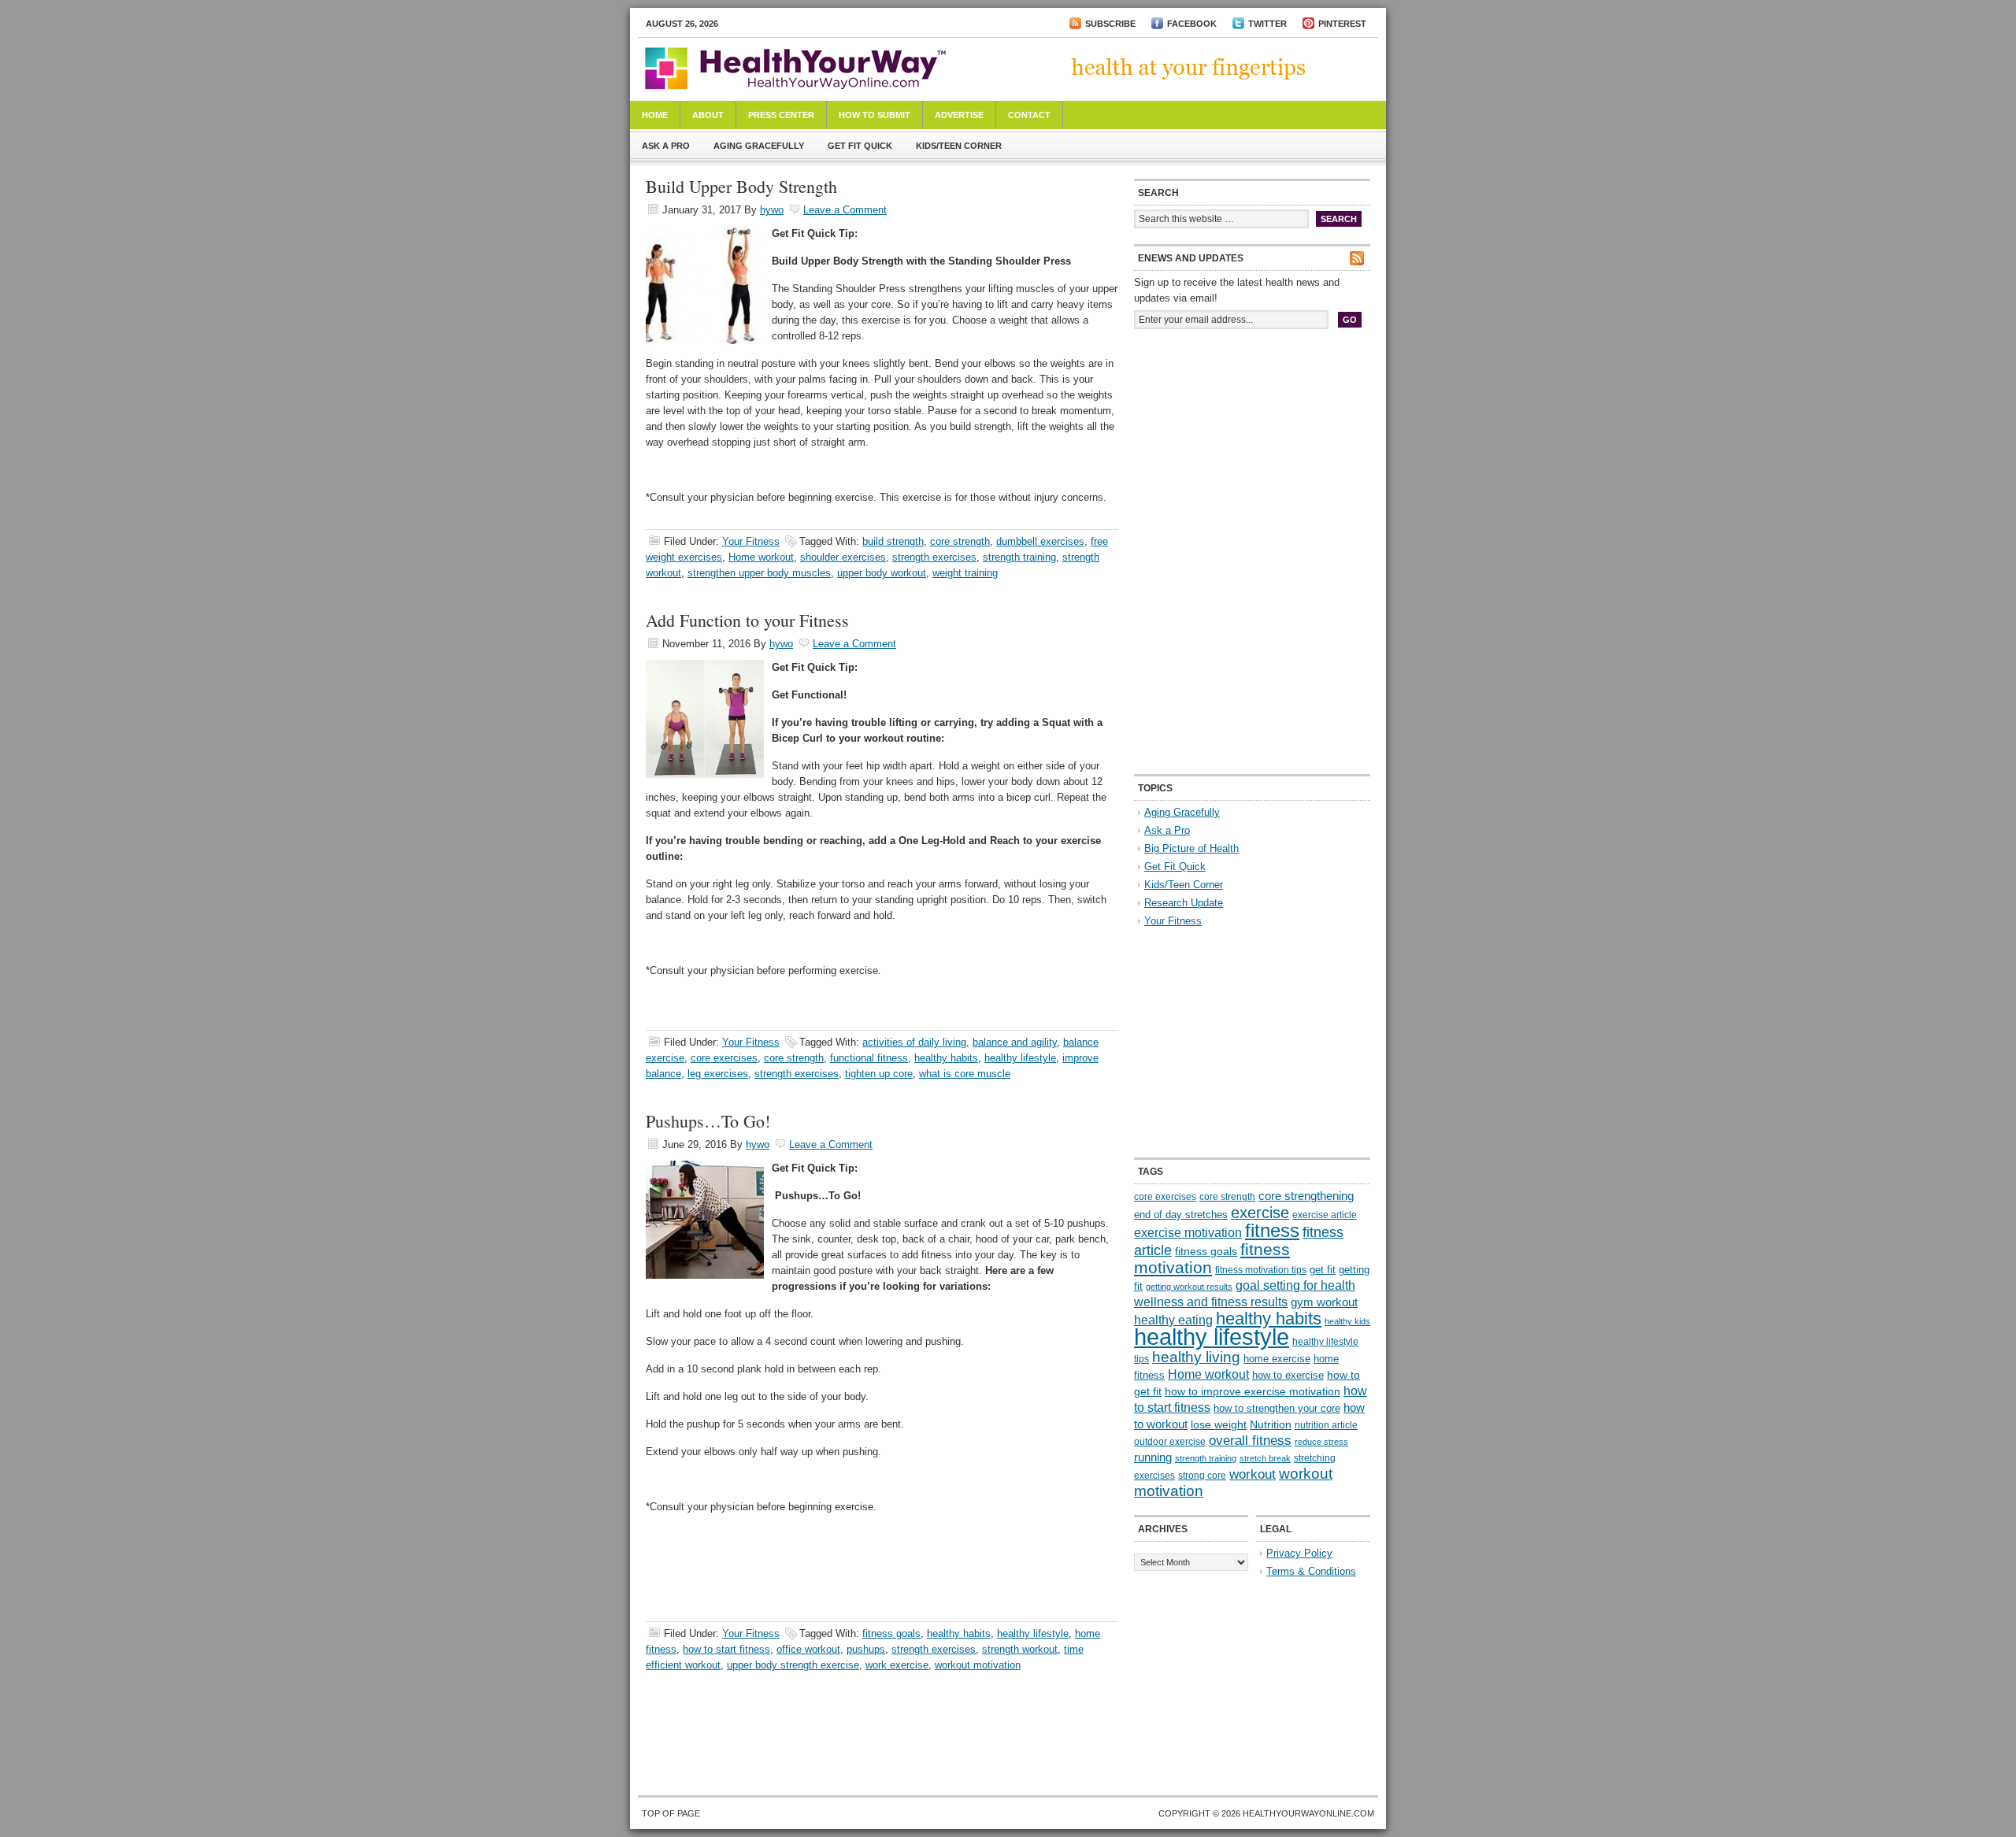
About (708, 115)
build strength (893, 541)
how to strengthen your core (1277, 1408)
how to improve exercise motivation (1253, 1391)
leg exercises (718, 1074)
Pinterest (1342, 24)
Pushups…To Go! (708, 1121)
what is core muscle (965, 1074)
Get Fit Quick (860, 146)
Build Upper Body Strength (741, 186)
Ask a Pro (666, 146)
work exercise (897, 1665)
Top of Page (671, 1813)
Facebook (1192, 24)
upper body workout (882, 573)
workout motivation (978, 1665)
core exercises (724, 1058)
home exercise (1277, 1359)
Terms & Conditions (1311, 1571)
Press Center (781, 115)
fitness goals (891, 1633)
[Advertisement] (1252, 447)
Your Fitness (751, 541)
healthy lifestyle (1020, 1058)
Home (655, 115)
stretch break (1265, 1458)
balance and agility (1015, 1042)
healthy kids (1347, 1321)
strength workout (1020, 1649)
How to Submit (875, 115)
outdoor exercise (1170, 1442)
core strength (960, 541)
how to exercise (1288, 1375)
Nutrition (1271, 1424)
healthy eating (1173, 1320)
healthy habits (946, 1058)
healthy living (1196, 1357)
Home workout (761, 557)
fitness (1272, 1230)
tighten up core (879, 1074)
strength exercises (934, 557)
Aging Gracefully (759, 146)
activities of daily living (914, 1042)
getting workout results (1189, 1287)
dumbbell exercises (1040, 541)
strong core (1202, 1476)
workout (1253, 1474)
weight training (965, 573)
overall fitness (1250, 1441)
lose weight (1219, 1424)
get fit (1323, 1270)
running (1153, 1457)
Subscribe (1110, 24)
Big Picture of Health (1191, 848)
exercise (1260, 1213)
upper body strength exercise (793, 1665)
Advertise (959, 115)
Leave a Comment (845, 210)
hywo (772, 210)
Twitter (1267, 24)
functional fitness (869, 1058)
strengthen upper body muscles (759, 573)
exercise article (1325, 1215)
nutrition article (1326, 1425)
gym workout (1324, 1302)
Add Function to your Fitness (747, 620)
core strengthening (1306, 1196)
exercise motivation (1188, 1232)
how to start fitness (726, 1649)
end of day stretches (1181, 1215)
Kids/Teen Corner (959, 146)
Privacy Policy (1299, 1553)
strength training (1019, 557)
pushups (866, 1649)
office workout (808, 1649)
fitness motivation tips (1261, 1270)
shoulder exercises (843, 557)
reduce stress (1321, 1442)
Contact (1029, 115)
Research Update (1184, 903)
